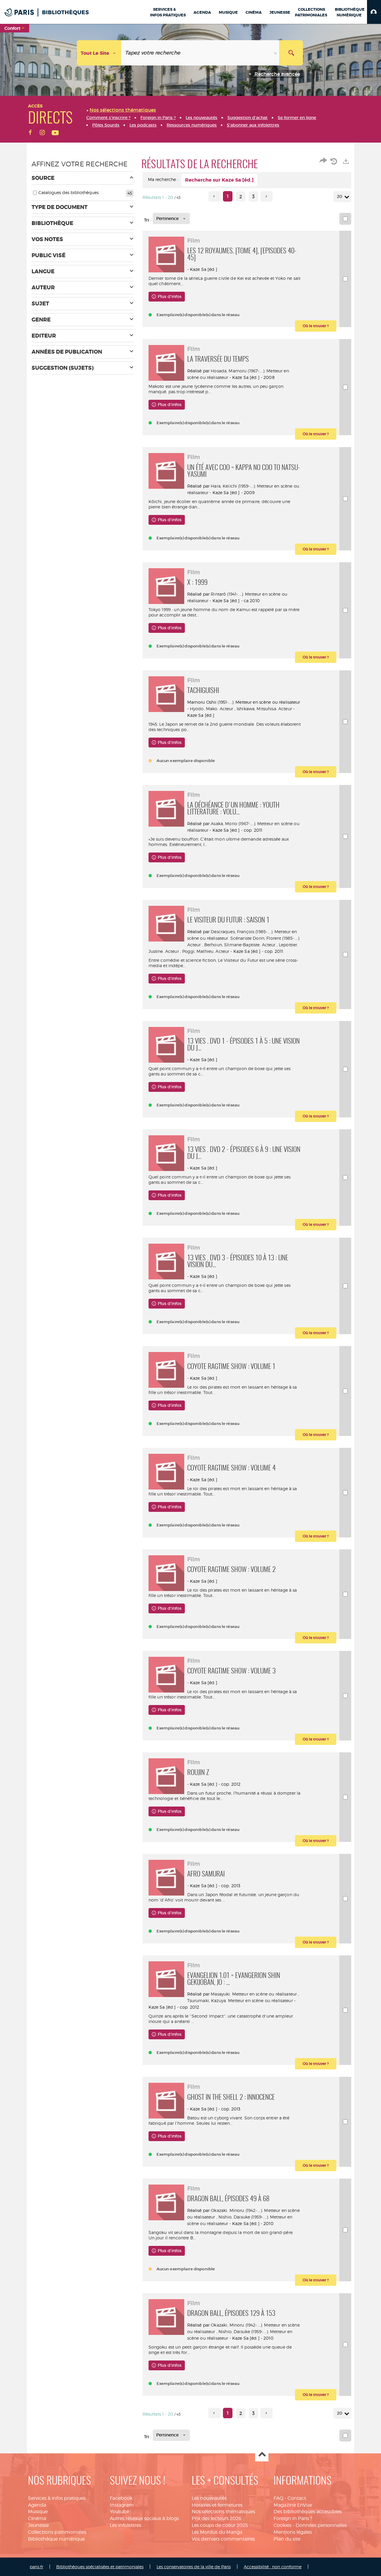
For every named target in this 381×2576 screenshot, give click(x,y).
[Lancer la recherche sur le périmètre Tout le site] (291, 53)
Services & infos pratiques (57, 2498)
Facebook (121, 2498)
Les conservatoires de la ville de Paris (194, 2567)
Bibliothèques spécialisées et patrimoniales (100, 2567)
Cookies (282, 2525)
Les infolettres (125, 2525)
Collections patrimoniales (57, 2532)
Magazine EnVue (293, 2505)
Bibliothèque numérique (56, 2539)
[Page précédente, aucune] (214, 196)
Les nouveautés (209, 2498)
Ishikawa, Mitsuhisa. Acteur (264, 709)
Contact (297, 2498)
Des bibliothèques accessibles (308, 2512)
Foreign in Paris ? (293, 2518)
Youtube (120, 2512)
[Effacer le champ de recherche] (276, 53)
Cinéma (37, 2518)
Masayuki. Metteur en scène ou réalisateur (254, 1994)
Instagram (122, 2505)
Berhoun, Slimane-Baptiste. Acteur (240, 945)
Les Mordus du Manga (217, 2532)
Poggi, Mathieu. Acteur (206, 951)
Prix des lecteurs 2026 (217, 2518)
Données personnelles (321, 2525)
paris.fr (36, 2567)
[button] (374, 12)
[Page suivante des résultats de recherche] (267, 196)
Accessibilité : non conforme (273, 2567)
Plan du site (287, 2539)
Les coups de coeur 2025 (220, 2525)
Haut (262, 2455)
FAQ (278, 2498)
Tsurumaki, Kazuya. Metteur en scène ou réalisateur (240, 2000)
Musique (38, 2512)
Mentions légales (293, 2532)
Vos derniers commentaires (223, 2539)
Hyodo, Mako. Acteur (212, 709)
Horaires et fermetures (217, 2505)
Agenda (37, 2505)
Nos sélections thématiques (223, 2512)
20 (340, 196)
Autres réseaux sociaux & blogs (144, 2518)
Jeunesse (38, 2525)
